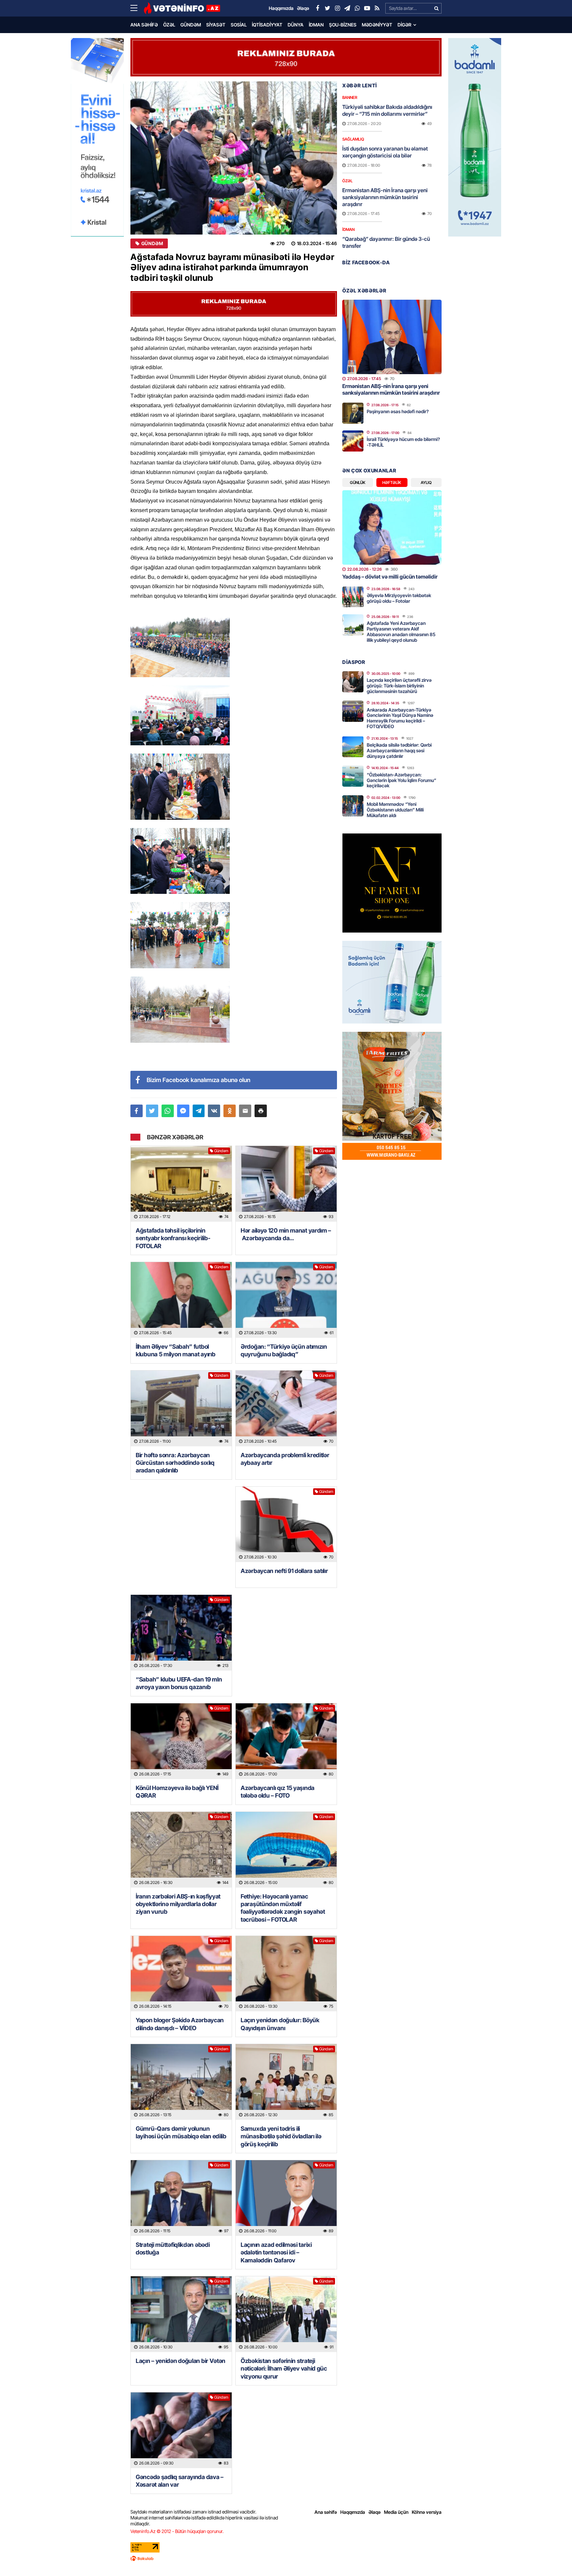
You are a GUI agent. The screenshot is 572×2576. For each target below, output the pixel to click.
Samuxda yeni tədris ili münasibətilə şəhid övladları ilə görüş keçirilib (281, 2136)
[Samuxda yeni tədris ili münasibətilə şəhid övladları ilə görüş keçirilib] (286, 2082)
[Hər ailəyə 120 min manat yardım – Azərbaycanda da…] (286, 1184)
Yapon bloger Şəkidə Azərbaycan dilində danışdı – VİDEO (180, 2024)
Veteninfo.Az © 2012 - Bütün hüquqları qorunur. (177, 2531)
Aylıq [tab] (426, 482)
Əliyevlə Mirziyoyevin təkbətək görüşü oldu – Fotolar (399, 598)
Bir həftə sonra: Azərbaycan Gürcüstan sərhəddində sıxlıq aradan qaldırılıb (175, 1463)
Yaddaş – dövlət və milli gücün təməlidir (390, 577)
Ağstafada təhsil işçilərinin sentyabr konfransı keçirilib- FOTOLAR (173, 1238)
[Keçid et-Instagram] (337, 8)
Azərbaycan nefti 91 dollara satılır (284, 1571)
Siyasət (216, 25)
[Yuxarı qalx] (553, 2557)
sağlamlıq (353, 139)
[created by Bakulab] (286, 2558)
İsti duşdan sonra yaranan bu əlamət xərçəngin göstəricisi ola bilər (385, 152)
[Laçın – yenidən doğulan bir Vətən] (181, 2314)
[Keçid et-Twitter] (327, 8)
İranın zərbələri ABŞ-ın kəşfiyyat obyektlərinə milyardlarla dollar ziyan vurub (178, 1904)
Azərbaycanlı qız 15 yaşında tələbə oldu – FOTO (278, 1792)
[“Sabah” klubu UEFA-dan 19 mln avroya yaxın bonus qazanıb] (181, 1633)
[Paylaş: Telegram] (199, 1111)
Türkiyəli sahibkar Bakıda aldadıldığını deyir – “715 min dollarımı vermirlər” (387, 110)
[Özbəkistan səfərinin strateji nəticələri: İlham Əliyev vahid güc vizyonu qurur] (286, 2314)
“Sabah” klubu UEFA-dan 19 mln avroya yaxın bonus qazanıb (179, 1683)
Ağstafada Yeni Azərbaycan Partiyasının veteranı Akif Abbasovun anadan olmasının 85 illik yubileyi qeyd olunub (401, 631)
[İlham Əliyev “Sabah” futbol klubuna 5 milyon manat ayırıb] (181, 1300)
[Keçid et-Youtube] (367, 8)
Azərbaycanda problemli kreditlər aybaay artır (285, 1459)
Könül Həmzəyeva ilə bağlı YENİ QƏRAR (177, 1792)
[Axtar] (436, 8)
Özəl (169, 25)
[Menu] (137, 8)
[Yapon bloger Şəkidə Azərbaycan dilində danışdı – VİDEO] (181, 1974)
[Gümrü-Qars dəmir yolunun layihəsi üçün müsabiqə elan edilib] (181, 2082)
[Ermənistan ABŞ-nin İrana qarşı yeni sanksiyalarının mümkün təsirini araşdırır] (392, 337)
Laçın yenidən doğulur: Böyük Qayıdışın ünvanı (280, 2024)
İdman (316, 25)
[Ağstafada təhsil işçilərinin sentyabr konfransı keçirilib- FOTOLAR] (181, 1184)
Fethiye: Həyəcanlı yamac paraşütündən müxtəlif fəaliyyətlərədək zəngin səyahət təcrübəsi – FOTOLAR (283, 1908)
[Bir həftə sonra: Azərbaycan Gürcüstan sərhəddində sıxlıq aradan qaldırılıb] (181, 1408)
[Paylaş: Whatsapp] (168, 1111)
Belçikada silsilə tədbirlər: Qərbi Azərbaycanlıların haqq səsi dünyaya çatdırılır (399, 750)
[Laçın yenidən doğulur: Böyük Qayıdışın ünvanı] (286, 1974)
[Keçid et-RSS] (377, 8)
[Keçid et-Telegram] (347, 8)
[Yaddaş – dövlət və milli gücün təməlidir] (392, 527)
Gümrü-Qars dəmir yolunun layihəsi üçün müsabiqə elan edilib (181, 2132)
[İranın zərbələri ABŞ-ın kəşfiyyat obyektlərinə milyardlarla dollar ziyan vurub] (181, 1850)
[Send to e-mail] (245, 1111)
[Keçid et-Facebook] (317, 8)
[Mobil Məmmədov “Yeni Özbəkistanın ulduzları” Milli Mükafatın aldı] (353, 806)
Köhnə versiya (427, 2512)
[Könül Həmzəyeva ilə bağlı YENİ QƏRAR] (181, 1741)
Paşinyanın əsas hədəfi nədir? (398, 411)
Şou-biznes (343, 25)
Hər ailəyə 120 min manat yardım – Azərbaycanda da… (286, 1234)
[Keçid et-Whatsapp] (357, 8)
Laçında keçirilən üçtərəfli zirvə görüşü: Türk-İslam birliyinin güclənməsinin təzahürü (399, 686)
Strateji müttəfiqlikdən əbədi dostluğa (173, 2249)
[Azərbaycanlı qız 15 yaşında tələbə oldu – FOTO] (286, 1741)
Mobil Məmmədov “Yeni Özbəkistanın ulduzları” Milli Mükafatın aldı (395, 810)
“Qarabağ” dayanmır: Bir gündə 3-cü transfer (386, 242)
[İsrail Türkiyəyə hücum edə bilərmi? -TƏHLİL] (353, 441)
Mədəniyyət (377, 25)
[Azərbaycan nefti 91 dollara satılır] (286, 1525)
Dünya (296, 25)
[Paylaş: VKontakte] (214, 1111)
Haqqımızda (353, 2512)
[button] (261, 1111)
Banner (350, 97)
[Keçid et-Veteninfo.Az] (182, 8)
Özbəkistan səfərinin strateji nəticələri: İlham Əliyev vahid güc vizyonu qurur (284, 2369)
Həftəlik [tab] (392, 482)
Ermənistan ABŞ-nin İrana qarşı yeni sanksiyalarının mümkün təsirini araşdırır (385, 197)
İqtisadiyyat (267, 25)
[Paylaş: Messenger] (183, 1111)
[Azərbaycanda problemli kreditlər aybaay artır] (286, 1408)
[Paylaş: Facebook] (137, 1111)
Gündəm (191, 25)
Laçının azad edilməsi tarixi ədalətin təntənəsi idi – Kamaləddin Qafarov (276, 2252)
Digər (405, 25)
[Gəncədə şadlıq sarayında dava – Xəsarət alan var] (181, 2430)
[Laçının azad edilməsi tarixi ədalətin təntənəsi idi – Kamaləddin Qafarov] (286, 2198)
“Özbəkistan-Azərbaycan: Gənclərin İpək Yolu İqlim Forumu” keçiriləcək (402, 780)
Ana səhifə (144, 25)
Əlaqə (375, 2512)
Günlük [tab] (358, 482)
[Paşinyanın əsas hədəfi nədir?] (353, 413)
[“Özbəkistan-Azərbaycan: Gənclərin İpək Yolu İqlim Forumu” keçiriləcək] (353, 776)
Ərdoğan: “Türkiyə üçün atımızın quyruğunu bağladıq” (284, 1350)
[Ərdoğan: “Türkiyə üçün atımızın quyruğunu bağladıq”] (286, 1300)
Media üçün (396, 2512)
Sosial (239, 25)
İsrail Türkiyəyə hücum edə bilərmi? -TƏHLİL (403, 442)
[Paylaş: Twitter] (152, 1111)
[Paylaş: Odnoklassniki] (230, 1111)
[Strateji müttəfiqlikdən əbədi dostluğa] (181, 2198)
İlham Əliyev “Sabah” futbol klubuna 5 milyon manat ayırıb (175, 1350)
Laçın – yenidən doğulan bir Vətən (181, 2361)
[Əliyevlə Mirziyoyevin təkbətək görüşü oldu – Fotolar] (353, 597)
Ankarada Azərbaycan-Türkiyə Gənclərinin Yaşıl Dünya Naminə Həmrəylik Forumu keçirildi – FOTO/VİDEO (400, 718)
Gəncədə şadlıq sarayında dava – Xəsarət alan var (180, 2481)
